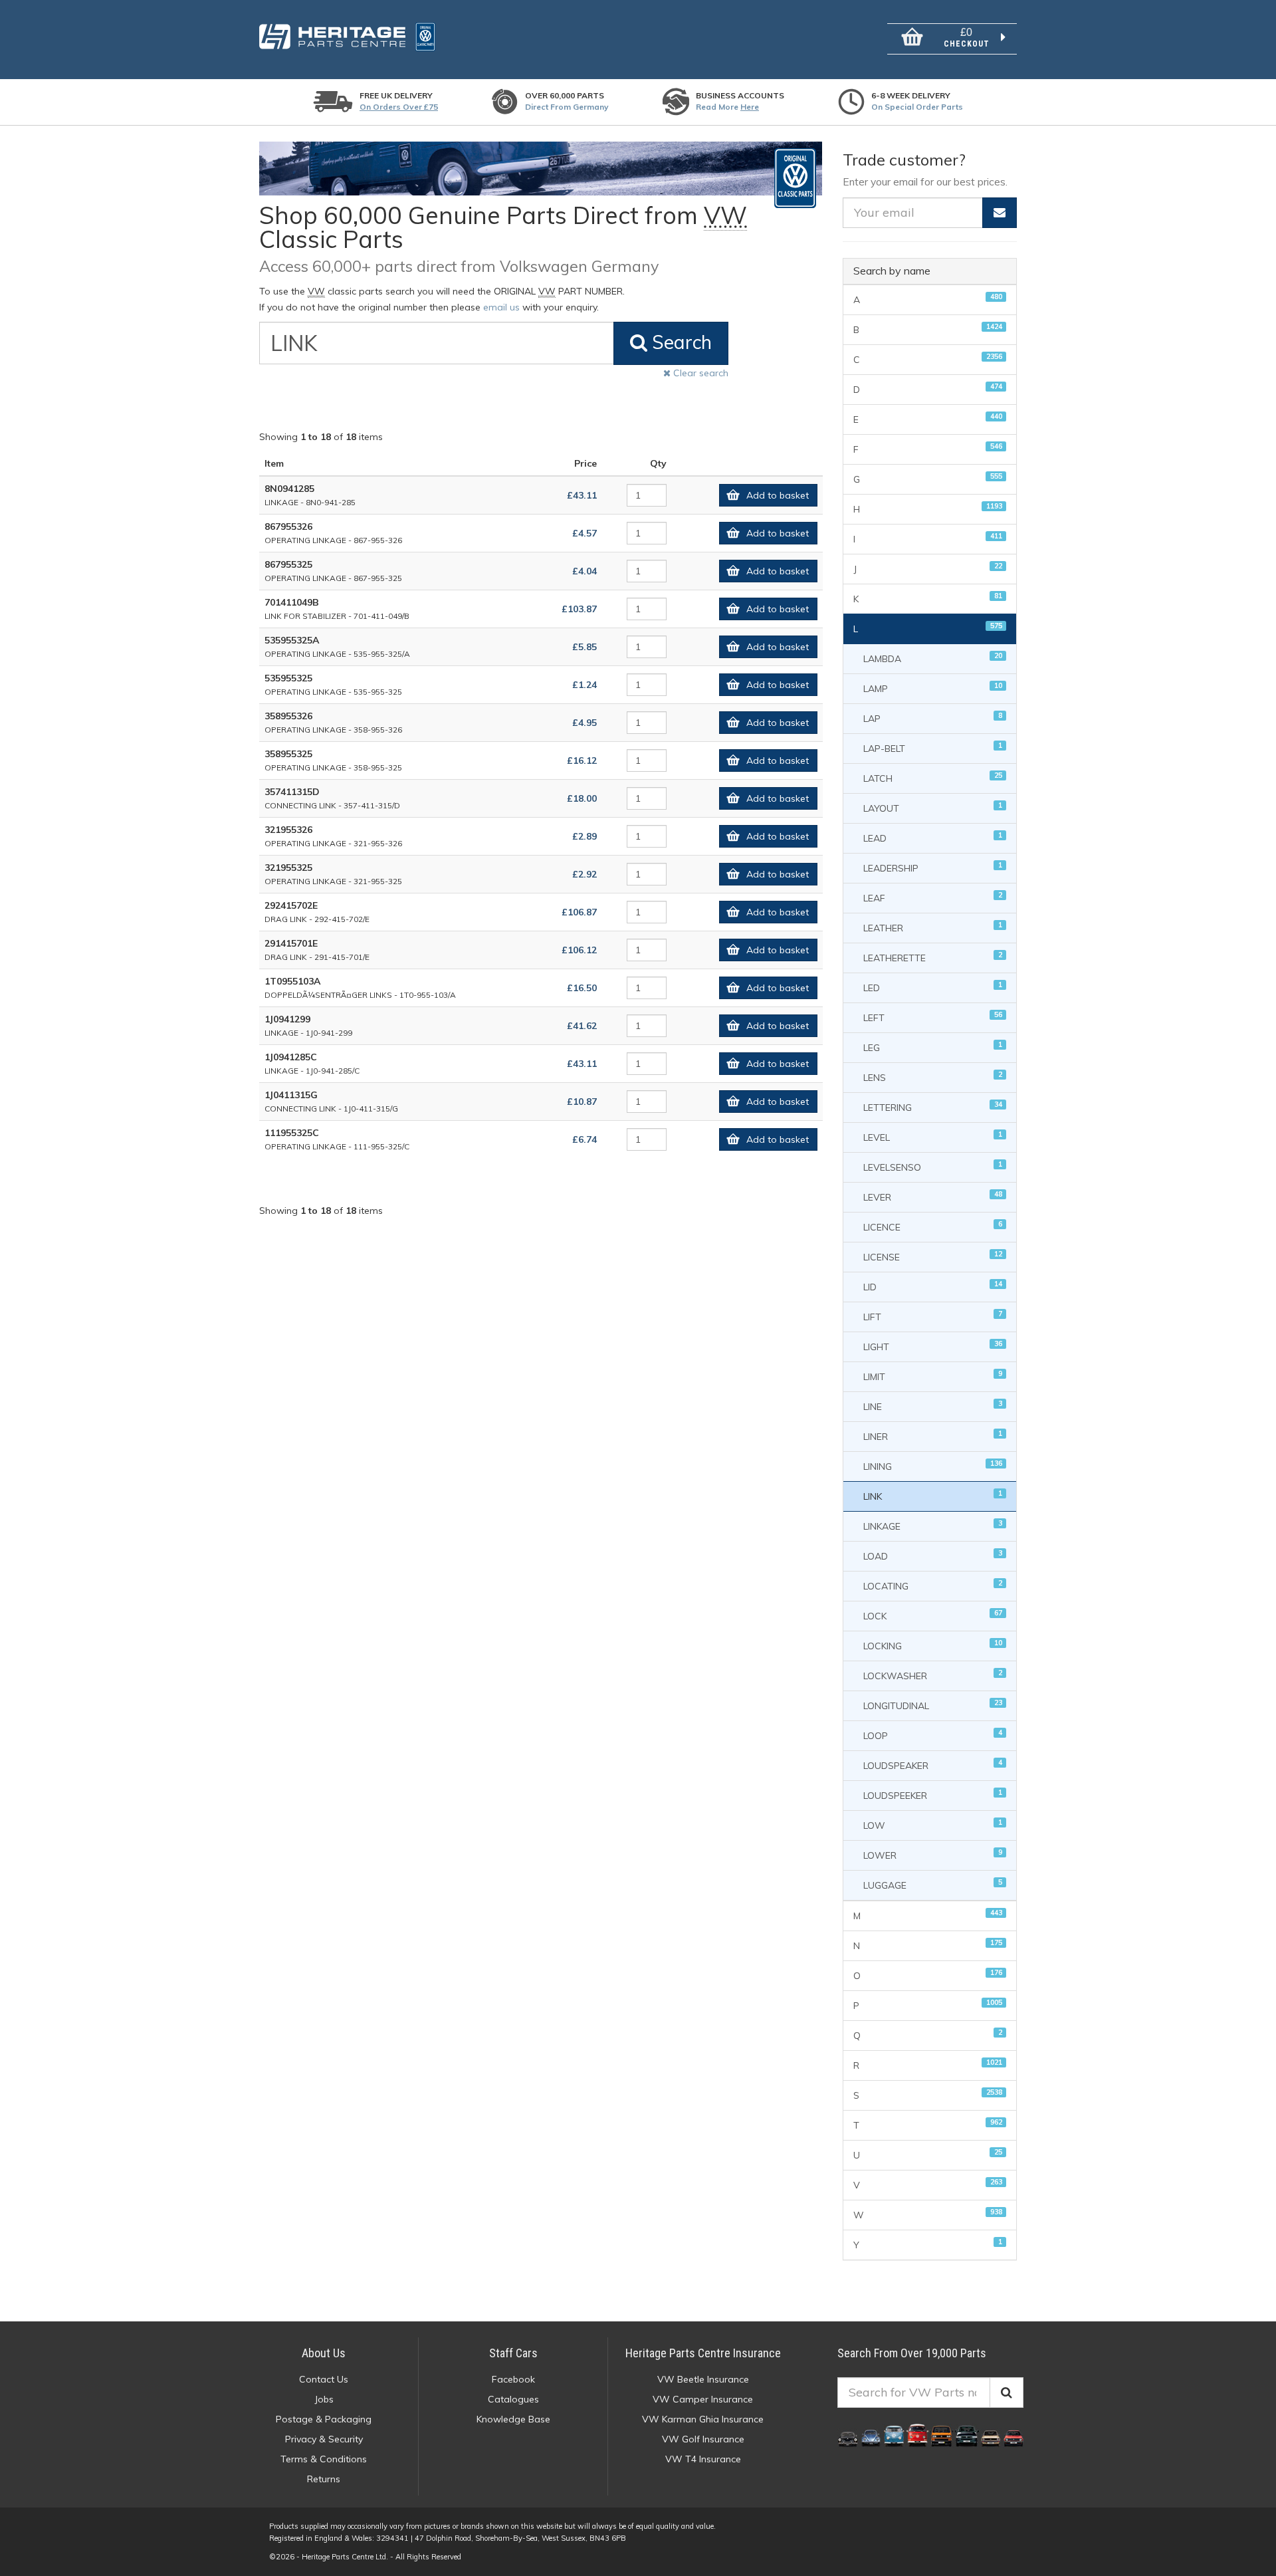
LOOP (933, 1735)
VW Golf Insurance (703, 2439)
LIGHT (933, 1346)
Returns (324, 2479)
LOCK (933, 1615)
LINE (933, 1406)
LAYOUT (933, 807)
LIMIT (933, 1376)
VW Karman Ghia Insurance (703, 2419)
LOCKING (933, 1645)
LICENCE (933, 1226)
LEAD (933, 837)
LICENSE (933, 1256)
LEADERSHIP (933, 867)
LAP (933, 718)
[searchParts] (1007, 2393)
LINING (933, 1465)
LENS (933, 1077)
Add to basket (778, 495)
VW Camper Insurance (703, 2399)
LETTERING (933, 1107)
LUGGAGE (933, 1884)
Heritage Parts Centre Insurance (703, 2353)
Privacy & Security (324, 2439)
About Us (324, 2353)
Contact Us (324, 2379)
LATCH (933, 777)
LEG (933, 1047)
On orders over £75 (399, 107)
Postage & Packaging (324, 2419)
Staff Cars (513, 2353)
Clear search (699, 373)
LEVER (933, 1196)
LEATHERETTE (933, 957)
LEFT (933, 1017)
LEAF (933, 897)
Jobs (324, 2399)
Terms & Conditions (324, 2459)
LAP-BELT (933, 748)
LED (933, 987)
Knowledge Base (513, 2419)
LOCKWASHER (933, 1675)
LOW (933, 1824)
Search (680, 342)
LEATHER (933, 927)
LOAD (933, 1555)
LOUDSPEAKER (933, 1765)
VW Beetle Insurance (703, 2379)
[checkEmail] (1000, 213)
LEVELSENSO (933, 1166)
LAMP (933, 688)
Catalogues (513, 2399)
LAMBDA (933, 658)
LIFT (933, 1316)
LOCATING (933, 1585)
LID (933, 1286)
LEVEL (933, 1136)
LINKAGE (933, 1525)
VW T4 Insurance (703, 2459)
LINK (933, 1495)
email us (501, 307)
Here (750, 107)
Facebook (513, 2379)
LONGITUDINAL (933, 1705)
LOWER (933, 1854)
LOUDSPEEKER (933, 1795)
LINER (933, 1436)
